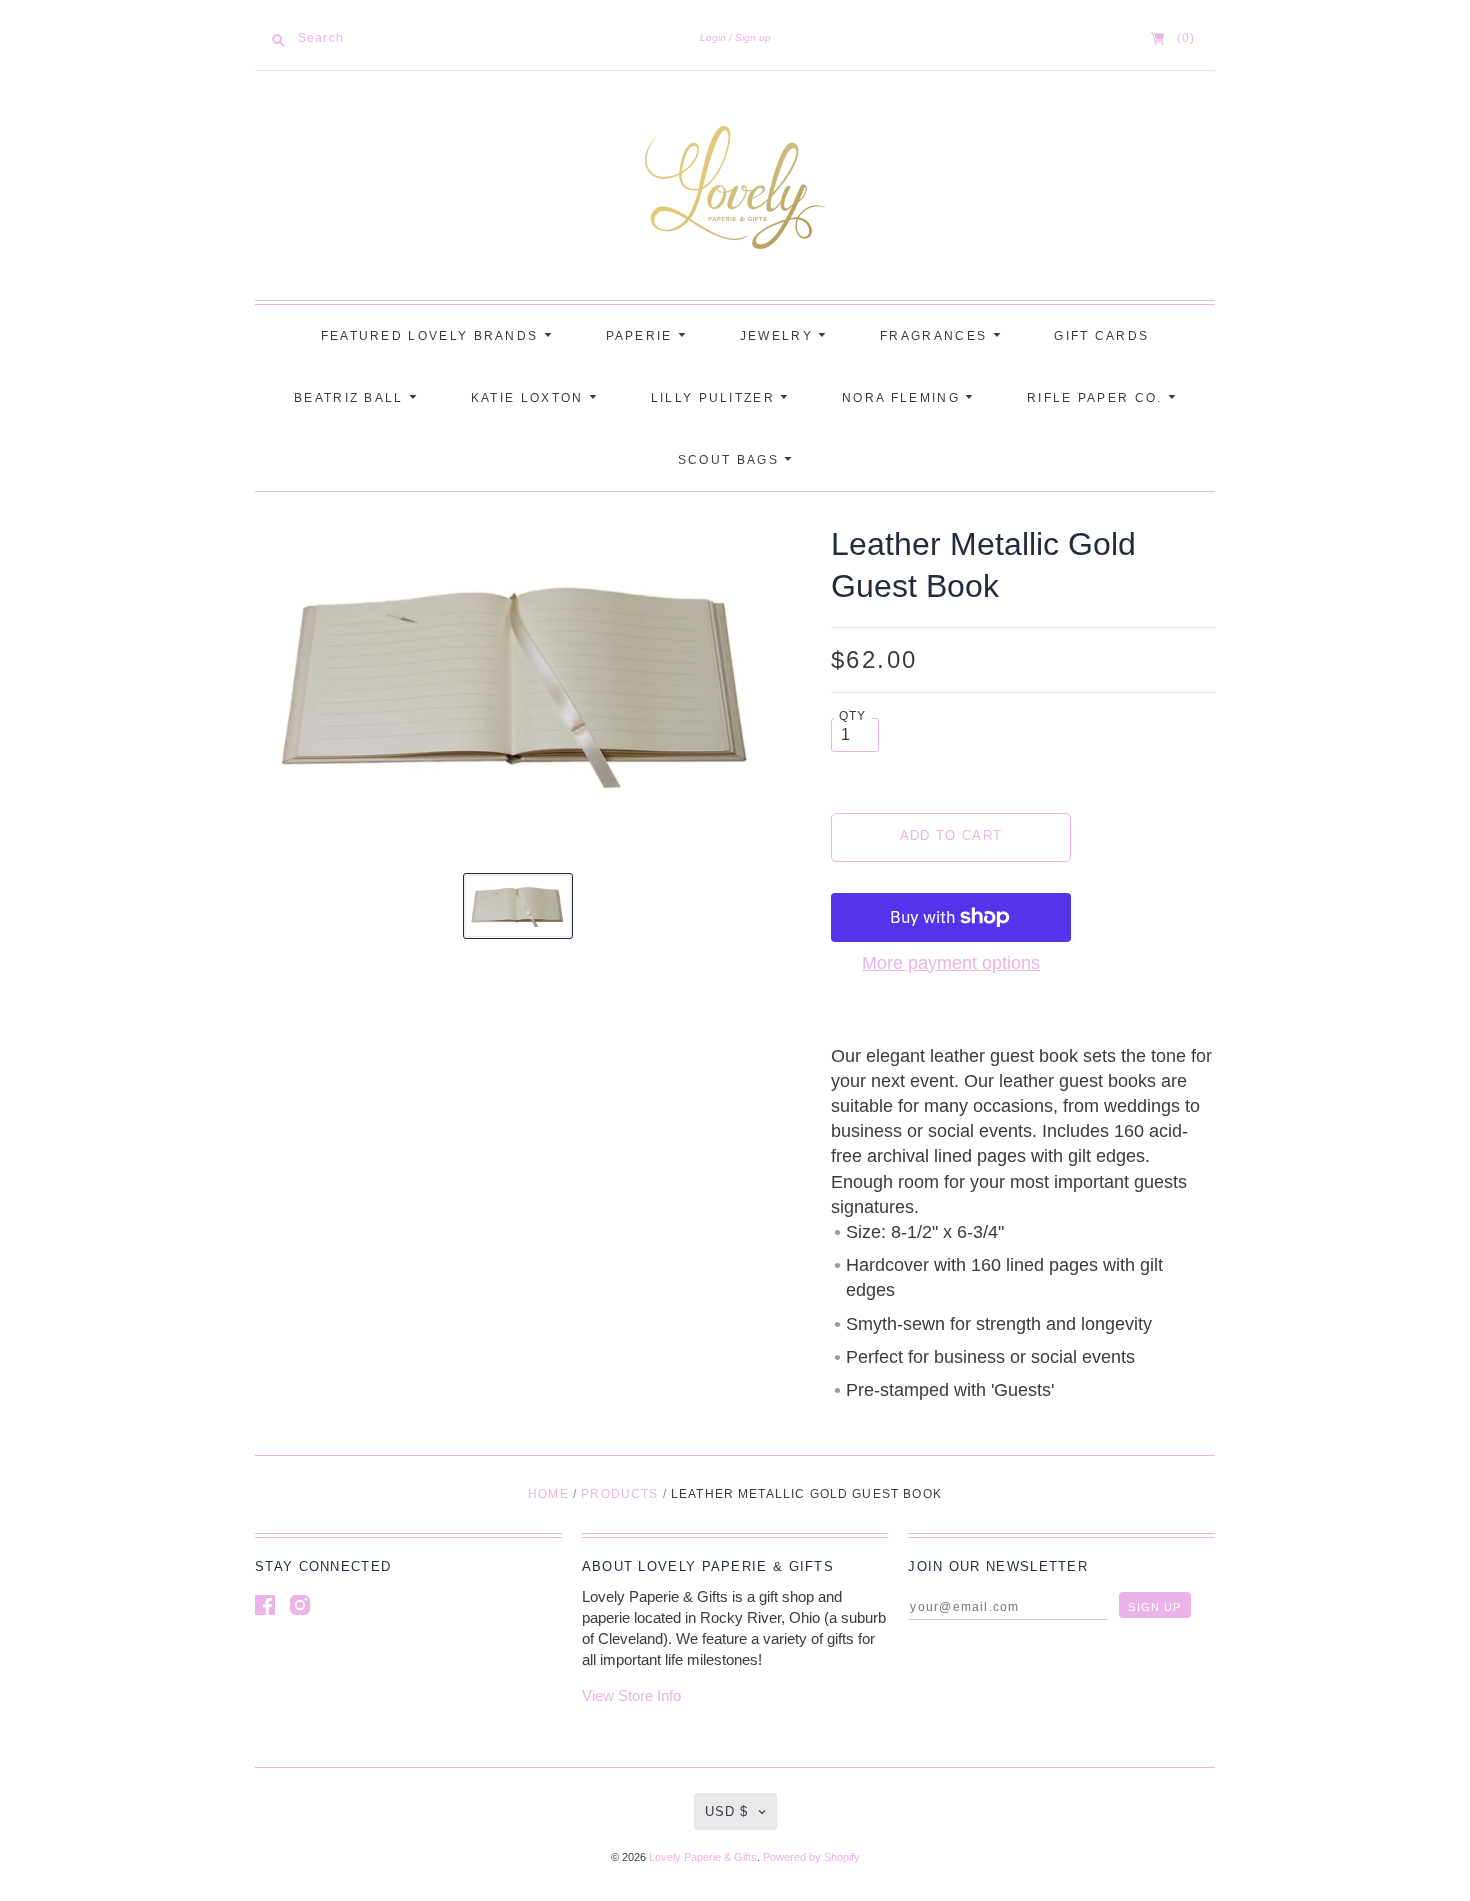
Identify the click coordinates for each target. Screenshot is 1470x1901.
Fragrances (936, 336)
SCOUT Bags (731, 460)
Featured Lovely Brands (432, 336)
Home (548, 1494)
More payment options (951, 963)
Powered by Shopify (811, 1857)
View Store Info (631, 1695)
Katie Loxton (530, 398)
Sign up (753, 37)
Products (619, 1494)
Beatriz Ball (351, 398)
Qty (853, 715)
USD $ (726, 1811)
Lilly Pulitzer (716, 398)
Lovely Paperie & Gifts (703, 1857)
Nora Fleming (903, 398)
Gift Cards (1101, 336)
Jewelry (779, 336)
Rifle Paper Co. (1097, 398)
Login (713, 37)
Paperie (642, 336)
